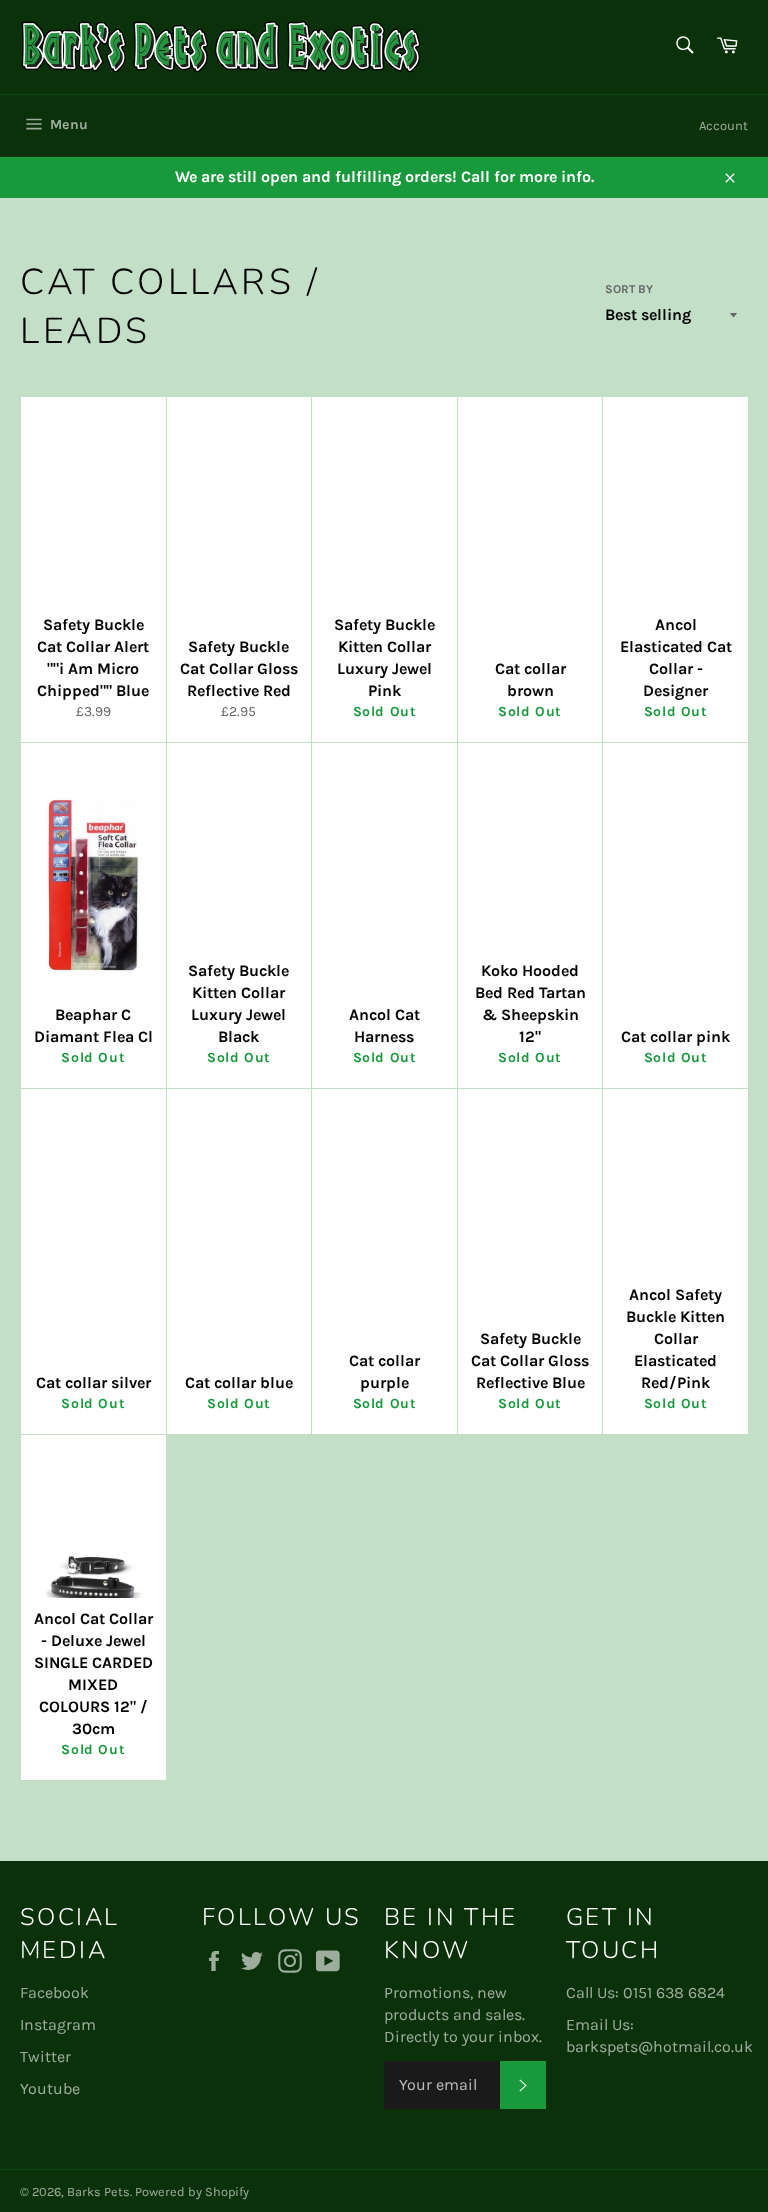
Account (723, 125)
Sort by (629, 289)
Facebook (54, 1992)
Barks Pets (98, 2191)
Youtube (50, 2088)
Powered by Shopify (192, 2191)
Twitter (45, 2056)
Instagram (58, 2024)
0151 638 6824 (674, 1992)
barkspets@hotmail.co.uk (659, 2046)
